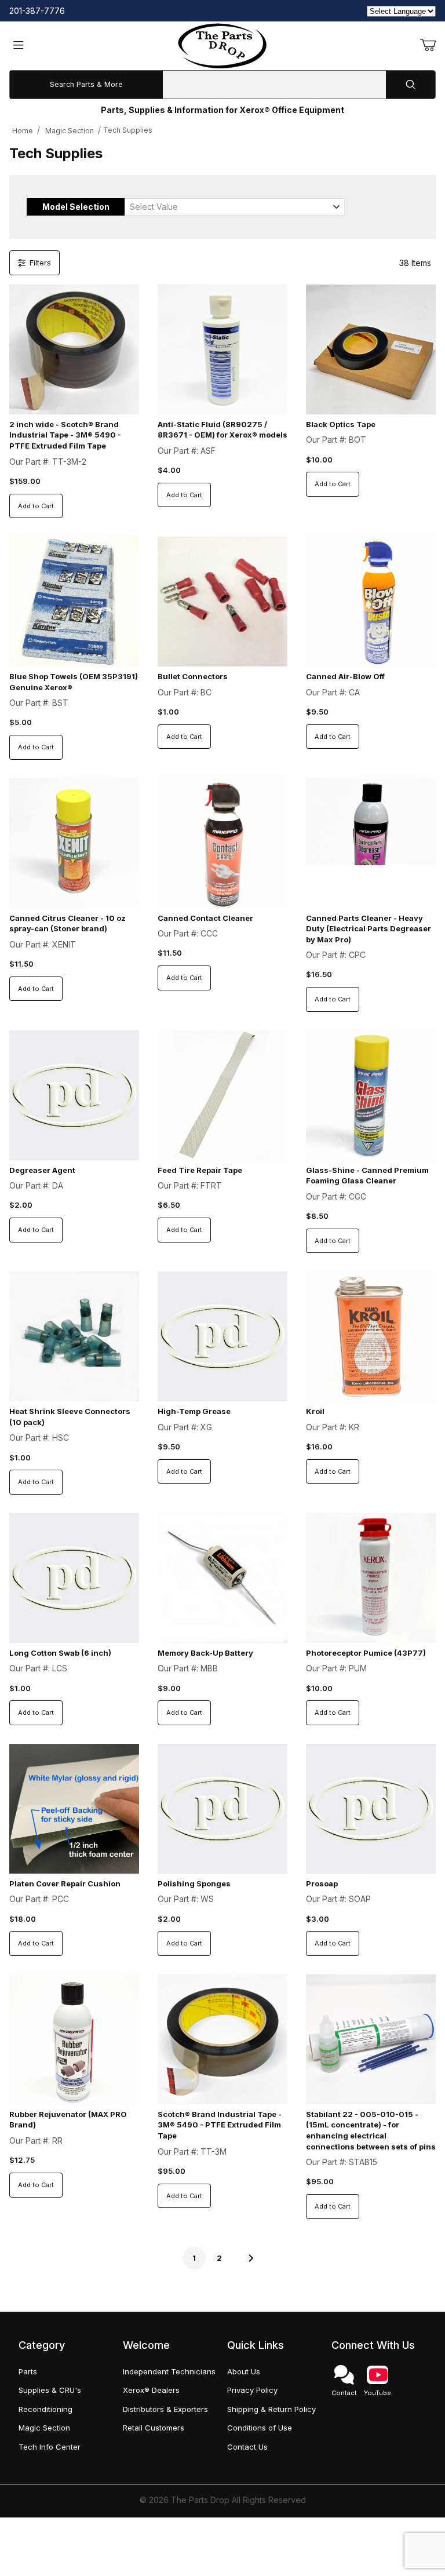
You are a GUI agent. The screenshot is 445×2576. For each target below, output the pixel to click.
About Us (244, 2371)
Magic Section (70, 131)
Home (23, 131)
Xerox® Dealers (151, 2390)
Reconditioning (45, 2409)
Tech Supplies (128, 130)
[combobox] (235, 207)
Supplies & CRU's (50, 2390)
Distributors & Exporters (165, 2409)
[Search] (411, 85)
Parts (28, 2371)
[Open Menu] (19, 46)
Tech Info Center (50, 2447)
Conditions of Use (260, 2428)
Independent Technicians (169, 2371)
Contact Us (247, 2447)
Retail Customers (154, 2428)
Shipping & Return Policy (271, 2409)
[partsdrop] (222, 45)
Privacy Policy (252, 2390)
